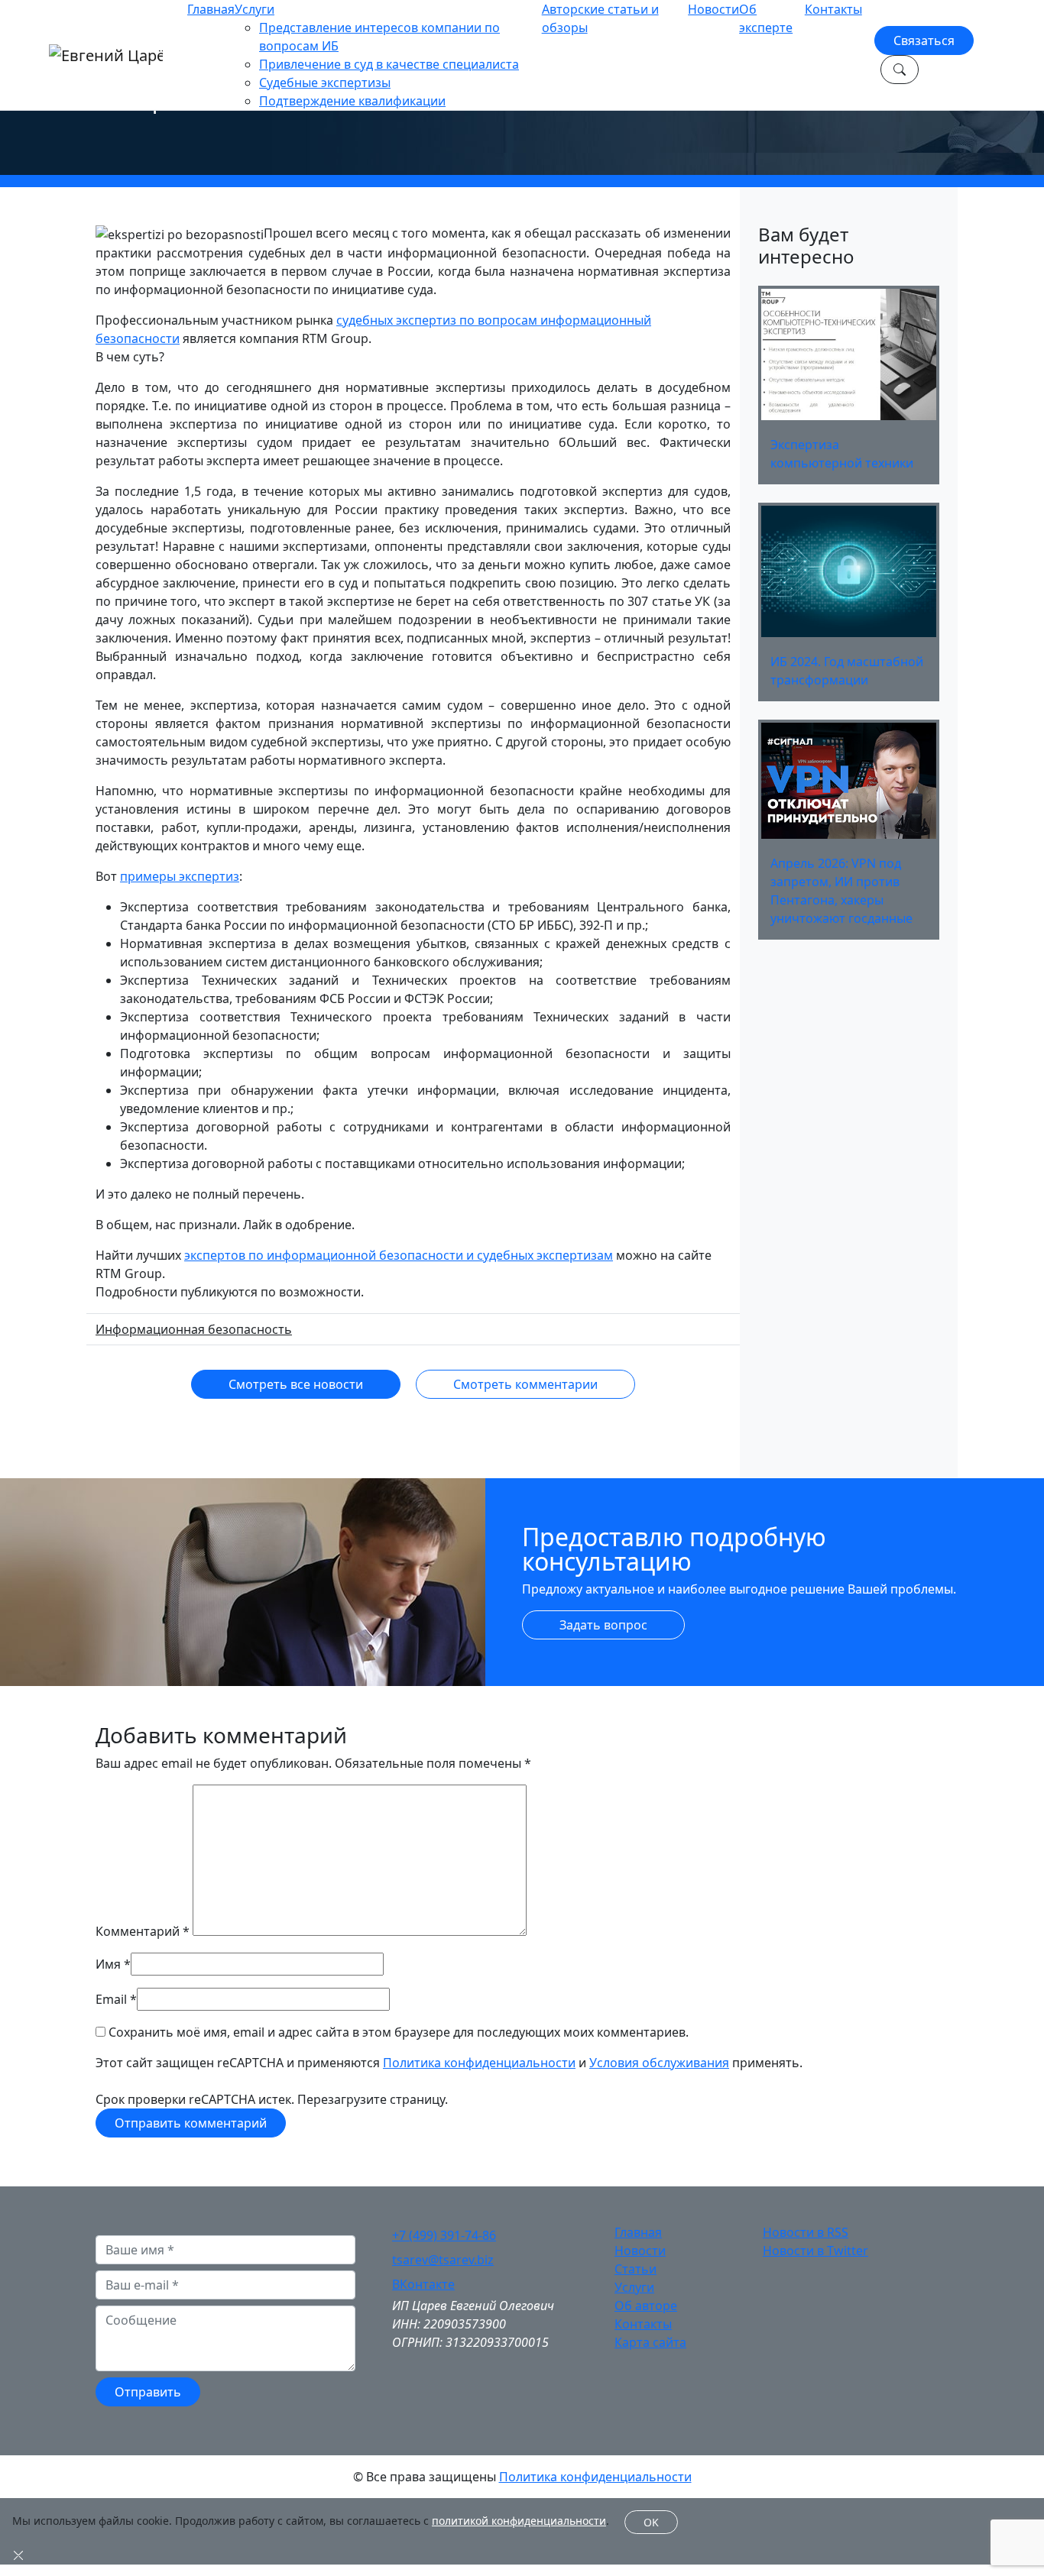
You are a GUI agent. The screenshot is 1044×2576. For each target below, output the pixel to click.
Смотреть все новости (296, 1384)
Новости (713, 9)
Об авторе (646, 2306)
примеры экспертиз (180, 876)
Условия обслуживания (659, 2063)
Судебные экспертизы (325, 83)
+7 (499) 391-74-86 (444, 2235)
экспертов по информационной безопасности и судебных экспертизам (399, 1255)
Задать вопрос (603, 1625)
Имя (108, 1964)
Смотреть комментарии (525, 1384)
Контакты (833, 9)
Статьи (635, 2269)
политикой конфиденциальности (519, 2521)
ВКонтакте (423, 2284)
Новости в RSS (806, 2232)
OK (651, 2522)
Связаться (924, 40)
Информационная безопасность (194, 1329)
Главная (211, 9)
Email (111, 1999)
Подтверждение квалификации (352, 101)
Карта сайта (650, 2342)
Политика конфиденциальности (479, 2063)
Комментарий (143, 1931)
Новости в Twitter (815, 2251)
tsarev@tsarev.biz (443, 2260)
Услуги (255, 9)
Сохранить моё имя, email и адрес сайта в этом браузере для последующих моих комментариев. (399, 2032)
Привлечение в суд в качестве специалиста (389, 64)
